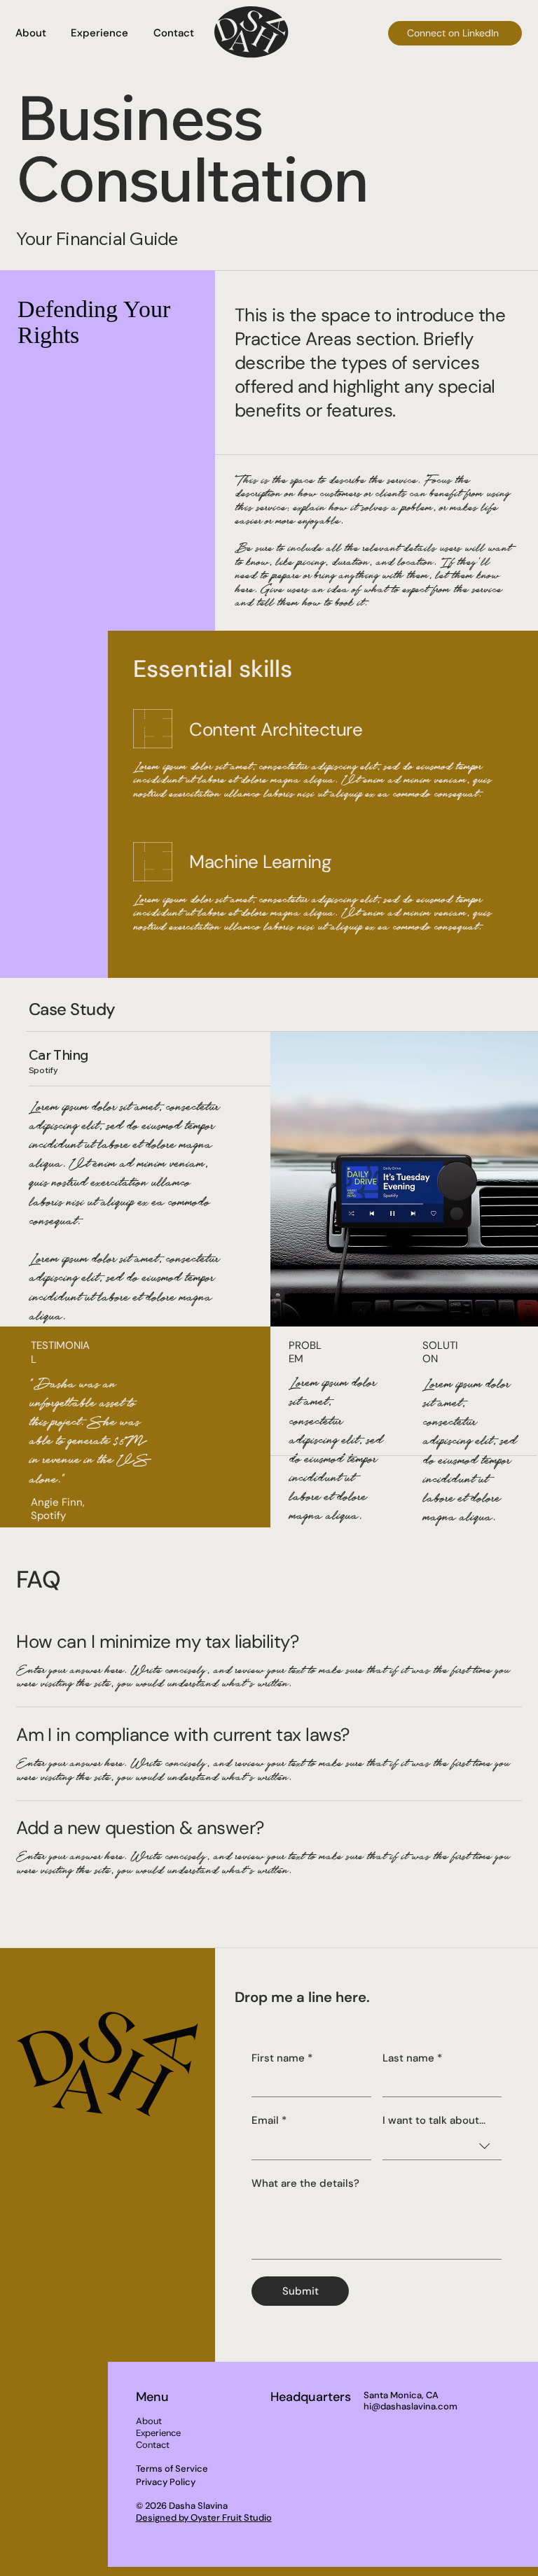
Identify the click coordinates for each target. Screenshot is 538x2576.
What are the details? (305, 2183)
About (149, 2421)
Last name (412, 2058)
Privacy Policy (166, 2482)
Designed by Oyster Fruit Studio (204, 2518)
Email (269, 2120)
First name (282, 2058)
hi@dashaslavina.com (411, 2406)
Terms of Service (172, 2469)
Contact (153, 2445)
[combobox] (442, 2146)
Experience (158, 2433)
